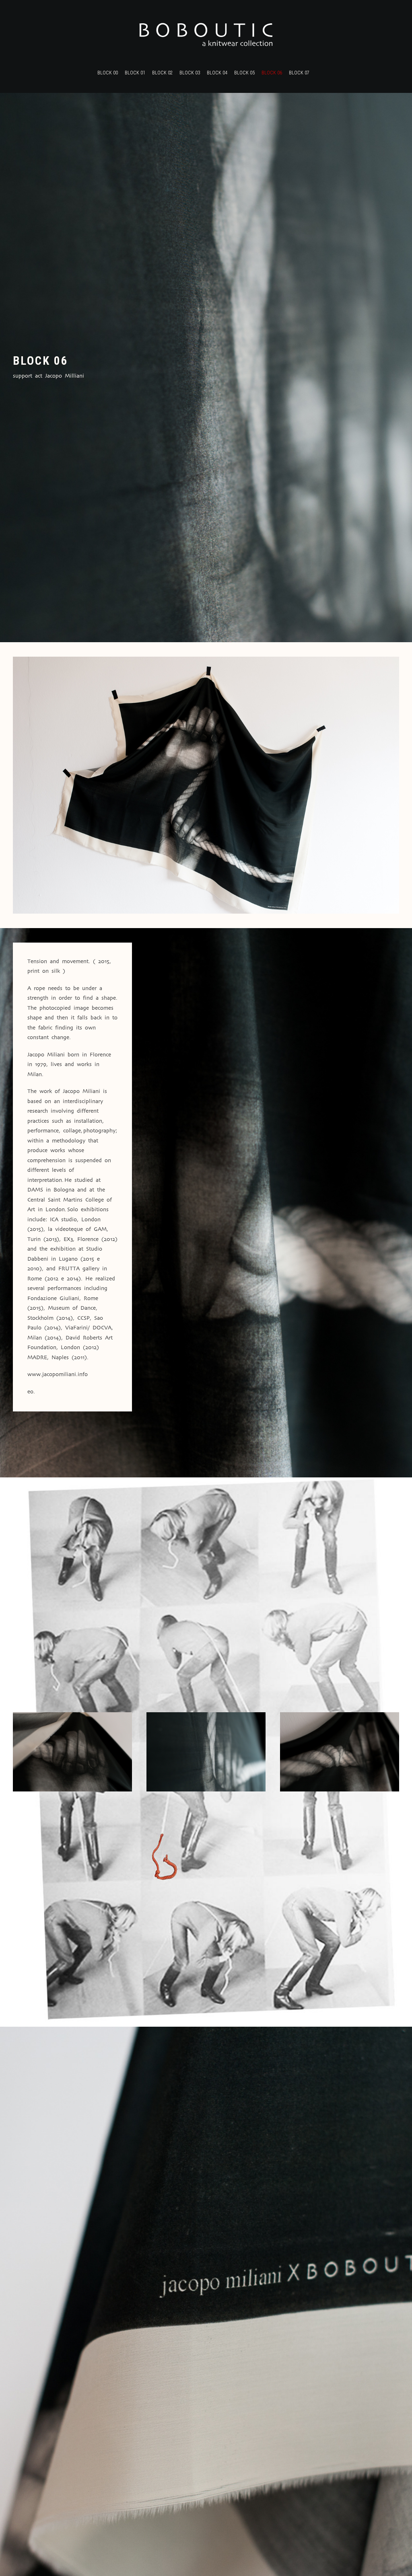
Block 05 (244, 73)
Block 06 (272, 73)
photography (99, 1131)
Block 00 (108, 73)
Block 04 (217, 73)
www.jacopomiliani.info (58, 1375)
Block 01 (135, 73)
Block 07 (299, 73)
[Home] (206, 35)
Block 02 (162, 73)
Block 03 (190, 73)
